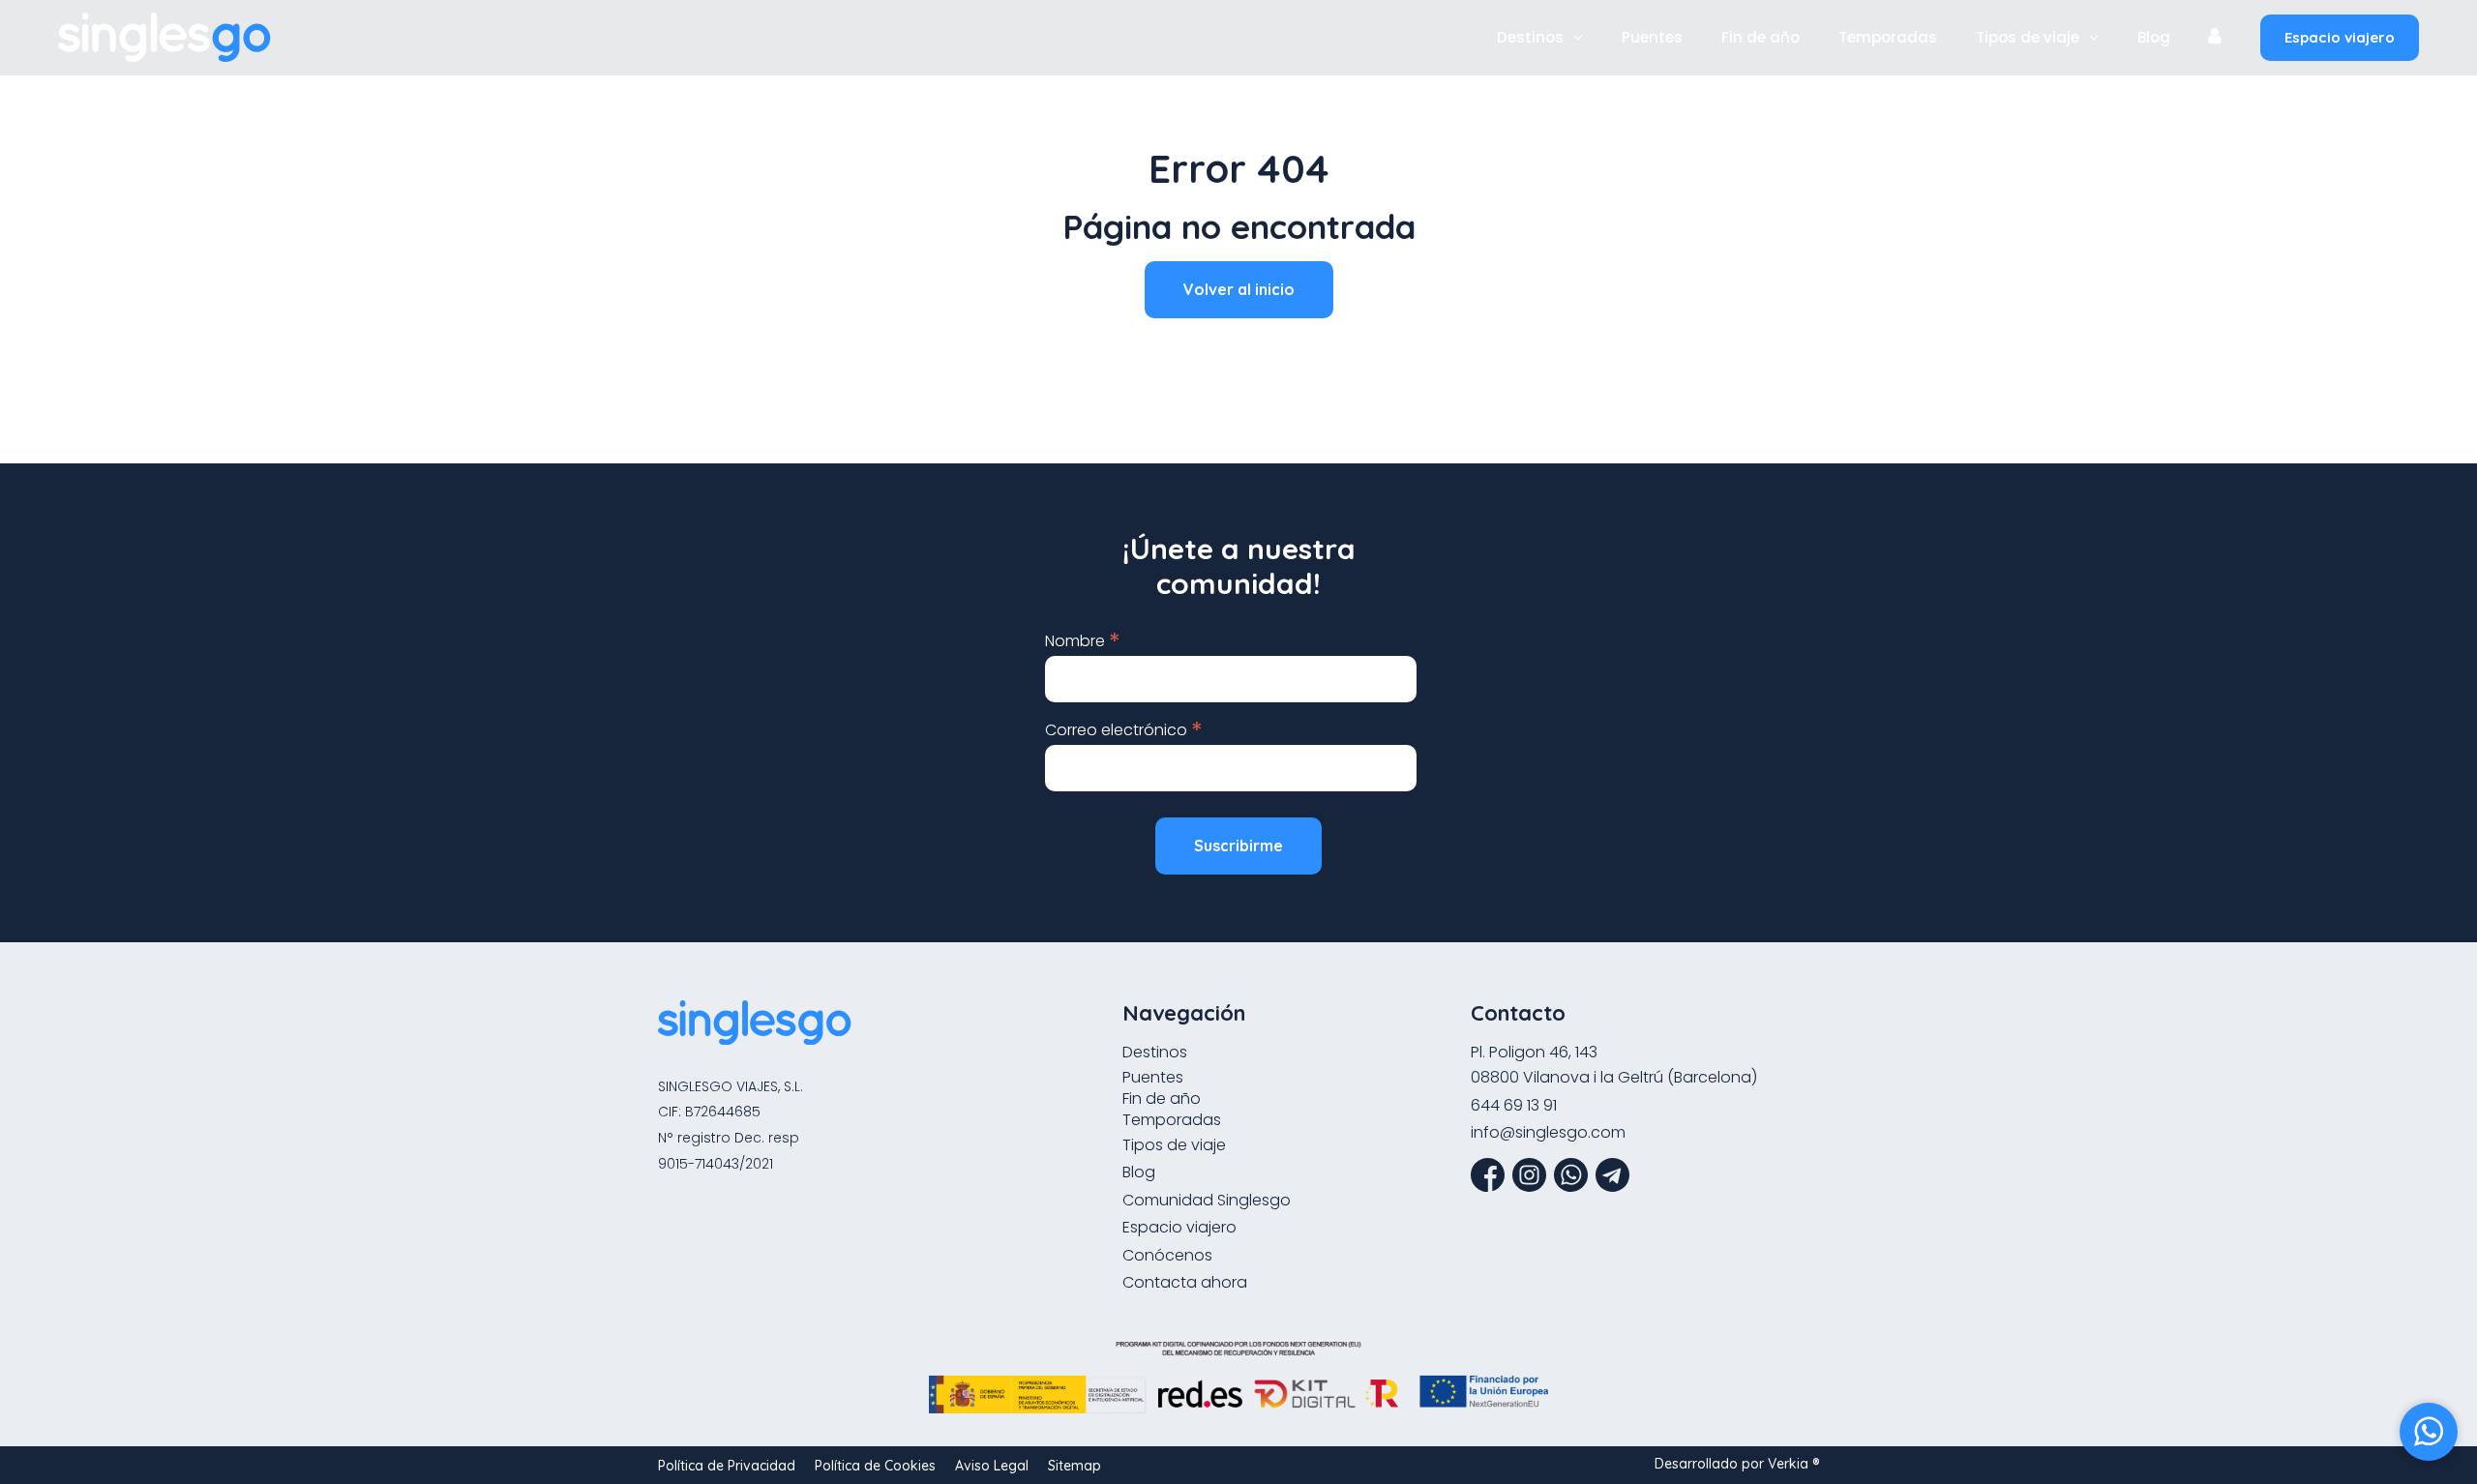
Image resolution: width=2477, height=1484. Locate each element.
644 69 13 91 (1514, 1105)
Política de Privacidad (727, 1466)
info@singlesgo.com (1548, 1132)
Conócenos (1167, 1255)
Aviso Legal (992, 1466)
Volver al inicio (1239, 289)
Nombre (1083, 640)
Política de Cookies (875, 1466)
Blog (2154, 38)
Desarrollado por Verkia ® (1737, 1464)
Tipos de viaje (2028, 38)
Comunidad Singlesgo (1207, 1200)
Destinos (1530, 38)
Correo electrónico (1124, 729)
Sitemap (1074, 1466)
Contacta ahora (1185, 1282)
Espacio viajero (2340, 37)
